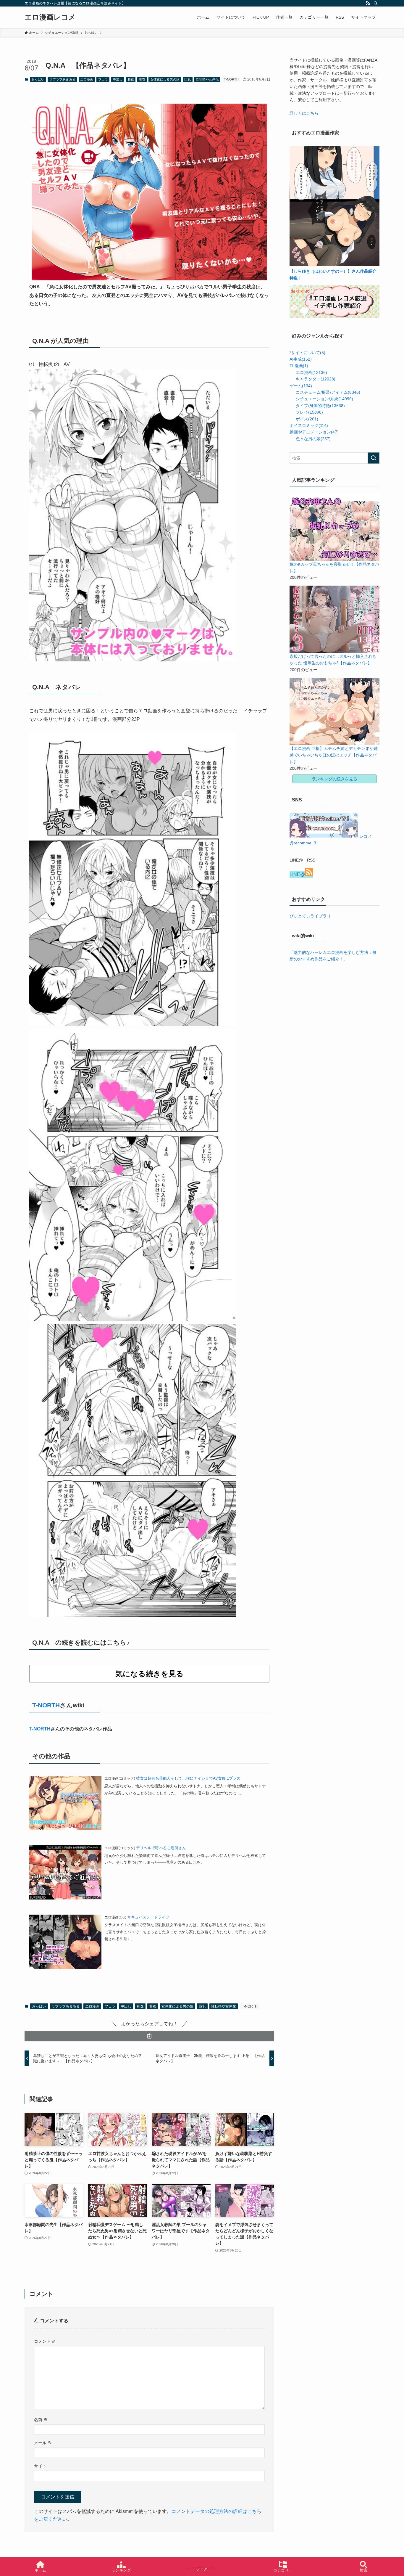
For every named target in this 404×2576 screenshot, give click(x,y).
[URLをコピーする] (149, 2036)
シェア (202, 2569)
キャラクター (316, 379)
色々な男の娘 (313, 439)
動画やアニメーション (314, 432)
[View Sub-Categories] (292, 372)
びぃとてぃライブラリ (310, 916)
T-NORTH (231, 79)
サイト (40, 2466)
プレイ (309, 412)
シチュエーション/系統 (324, 399)
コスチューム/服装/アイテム (328, 392)
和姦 (131, 79)
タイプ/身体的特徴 (320, 406)
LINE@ (297, 874)
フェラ (103, 79)
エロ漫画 (87, 79)
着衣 (142, 79)
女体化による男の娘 (165, 79)
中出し (118, 79)
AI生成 (301, 359)
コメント (45, 2341)
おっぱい (38, 79)
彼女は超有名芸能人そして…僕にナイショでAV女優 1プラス (188, 1778)
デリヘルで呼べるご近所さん (161, 1848)
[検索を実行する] (374, 458)
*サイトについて (307, 353)
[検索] (376, 3)
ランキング (121, 2570)
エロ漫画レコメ (50, 17)
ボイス (307, 419)
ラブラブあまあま (62, 79)
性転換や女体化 (207, 79)
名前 (41, 2420)
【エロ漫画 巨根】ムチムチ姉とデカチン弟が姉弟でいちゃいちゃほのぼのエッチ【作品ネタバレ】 (334, 755)
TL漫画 (299, 366)
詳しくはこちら (304, 113)
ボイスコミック (309, 425)
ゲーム (301, 386)
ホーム (40, 2570)
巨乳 (188, 79)
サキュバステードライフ (148, 1917)
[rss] (368, 3)
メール (43, 2443)
